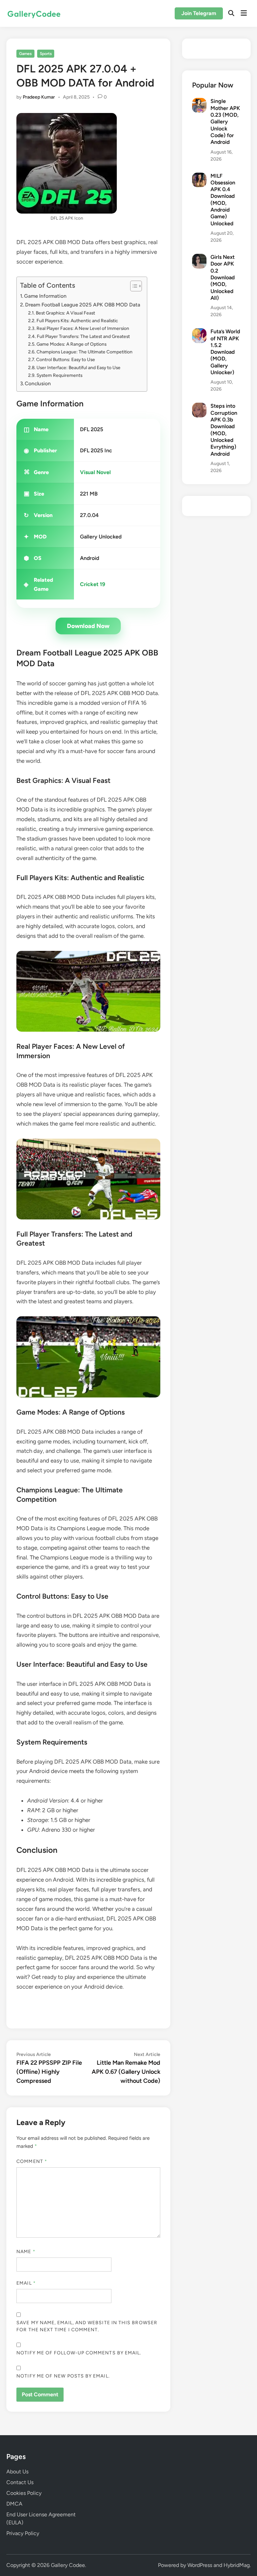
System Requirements (59, 375)
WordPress (200, 2565)
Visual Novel (95, 472)
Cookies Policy (24, 2493)
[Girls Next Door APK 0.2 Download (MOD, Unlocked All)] (199, 258)
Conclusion (38, 383)
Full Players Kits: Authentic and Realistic (77, 321)
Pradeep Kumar (39, 97)
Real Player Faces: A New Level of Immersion (83, 328)
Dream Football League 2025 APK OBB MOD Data (83, 305)
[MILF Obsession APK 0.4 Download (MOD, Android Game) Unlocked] (199, 177)
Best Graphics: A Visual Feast (65, 313)
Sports (46, 54)
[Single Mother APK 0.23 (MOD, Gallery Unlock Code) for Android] (199, 102)
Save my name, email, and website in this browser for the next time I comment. (87, 2326)
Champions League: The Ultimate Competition (84, 352)
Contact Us (20, 2482)
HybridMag (237, 2565)
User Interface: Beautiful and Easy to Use (78, 367)
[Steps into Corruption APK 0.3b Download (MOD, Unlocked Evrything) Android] (199, 407)
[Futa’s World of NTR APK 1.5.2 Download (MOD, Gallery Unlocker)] (199, 332)
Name (26, 2252)
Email (26, 2283)
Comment (32, 2161)
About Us (17, 2472)
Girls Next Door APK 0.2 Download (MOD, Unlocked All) (223, 277)
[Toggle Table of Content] (133, 286)
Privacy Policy (23, 2533)
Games (25, 54)
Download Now (88, 626)
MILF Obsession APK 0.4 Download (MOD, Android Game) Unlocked (223, 200)
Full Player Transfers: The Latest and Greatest (83, 336)
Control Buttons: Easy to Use (66, 359)
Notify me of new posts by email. (63, 2376)
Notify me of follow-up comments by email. (79, 2353)
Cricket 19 (93, 584)
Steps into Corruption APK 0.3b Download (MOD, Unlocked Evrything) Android (224, 430)
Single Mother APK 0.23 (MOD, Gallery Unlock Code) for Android (225, 122)
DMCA (14, 2504)
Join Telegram (199, 13)
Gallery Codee (68, 2565)
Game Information (45, 296)
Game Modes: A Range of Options (71, 344)
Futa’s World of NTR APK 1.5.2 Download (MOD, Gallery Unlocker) (225, 352)
